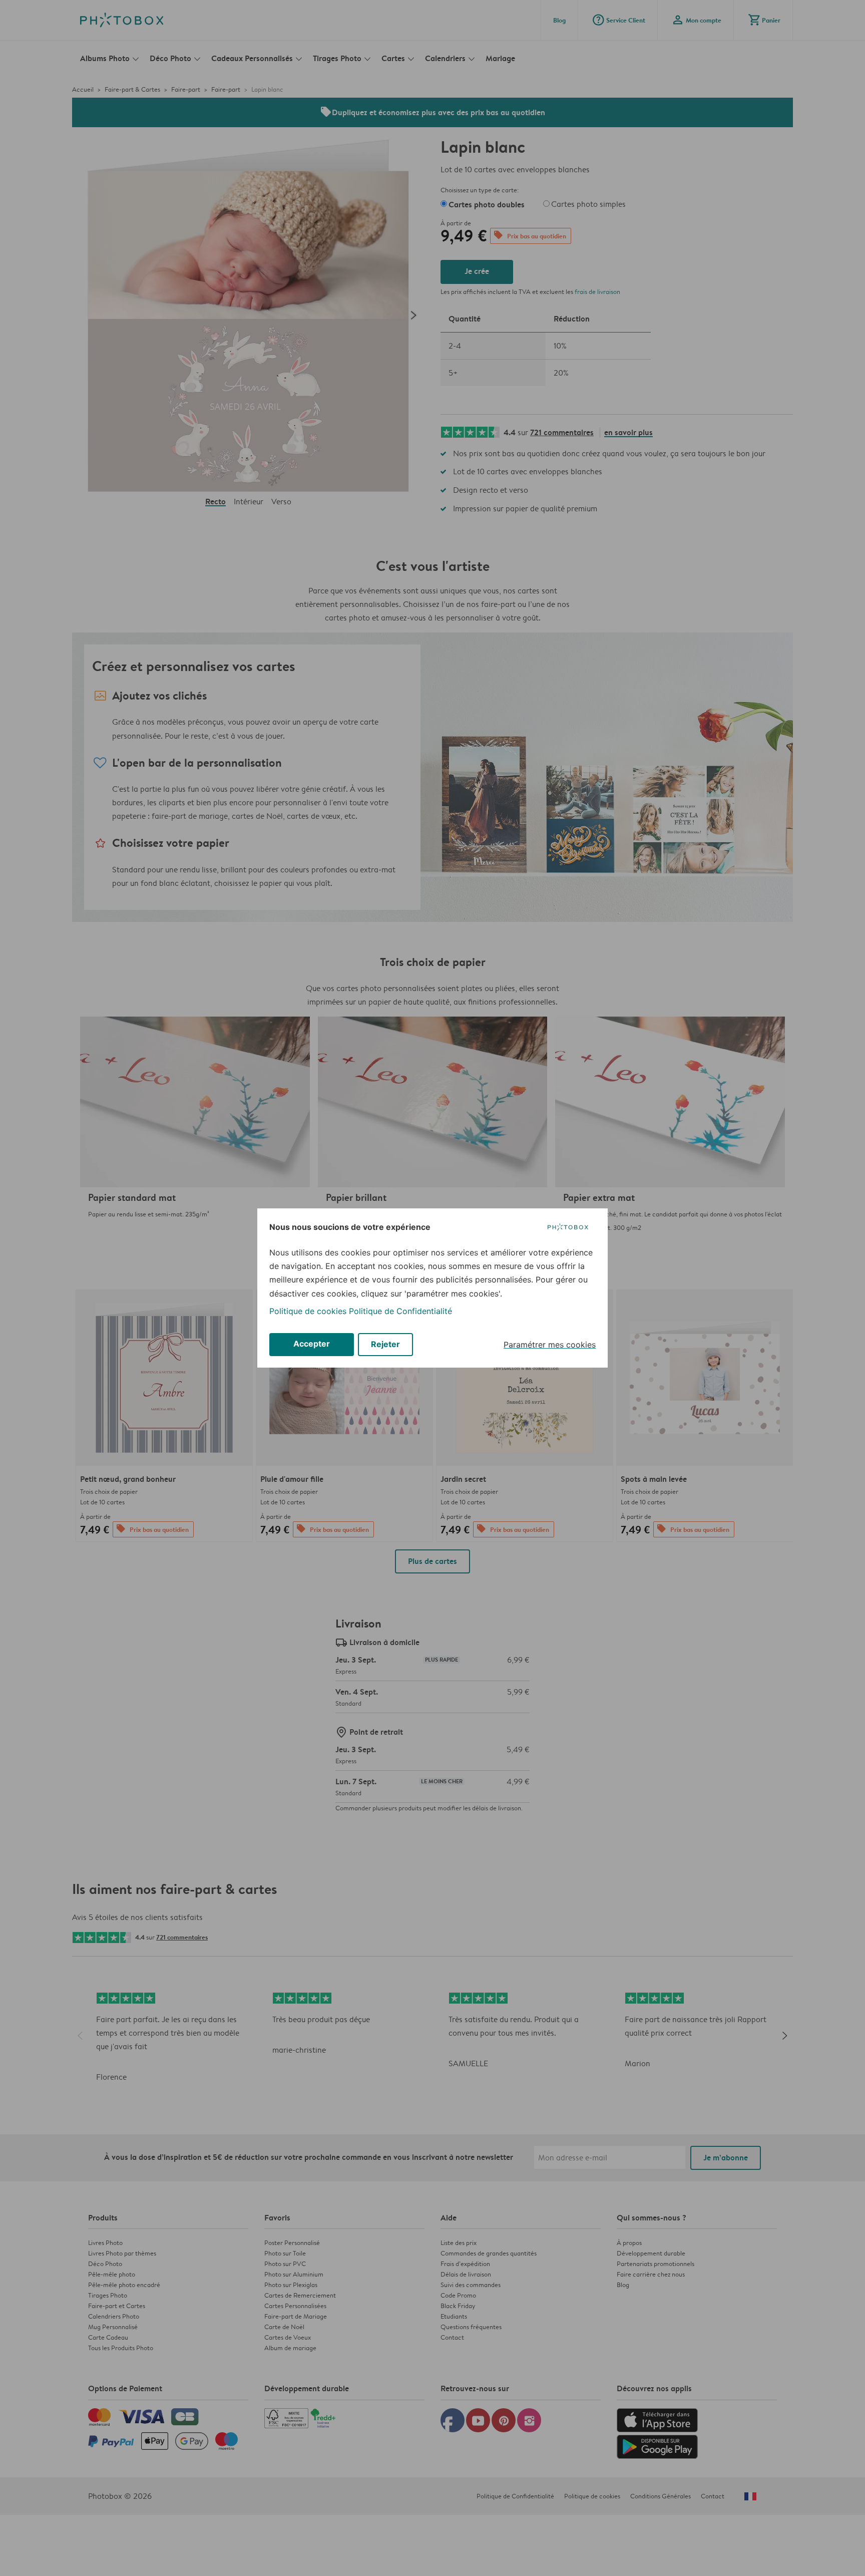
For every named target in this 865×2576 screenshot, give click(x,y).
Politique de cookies (308, 1311)
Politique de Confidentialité (400, 1311)
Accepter (312, 1344)
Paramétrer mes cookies (550, 1345)
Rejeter (385, 1344)
